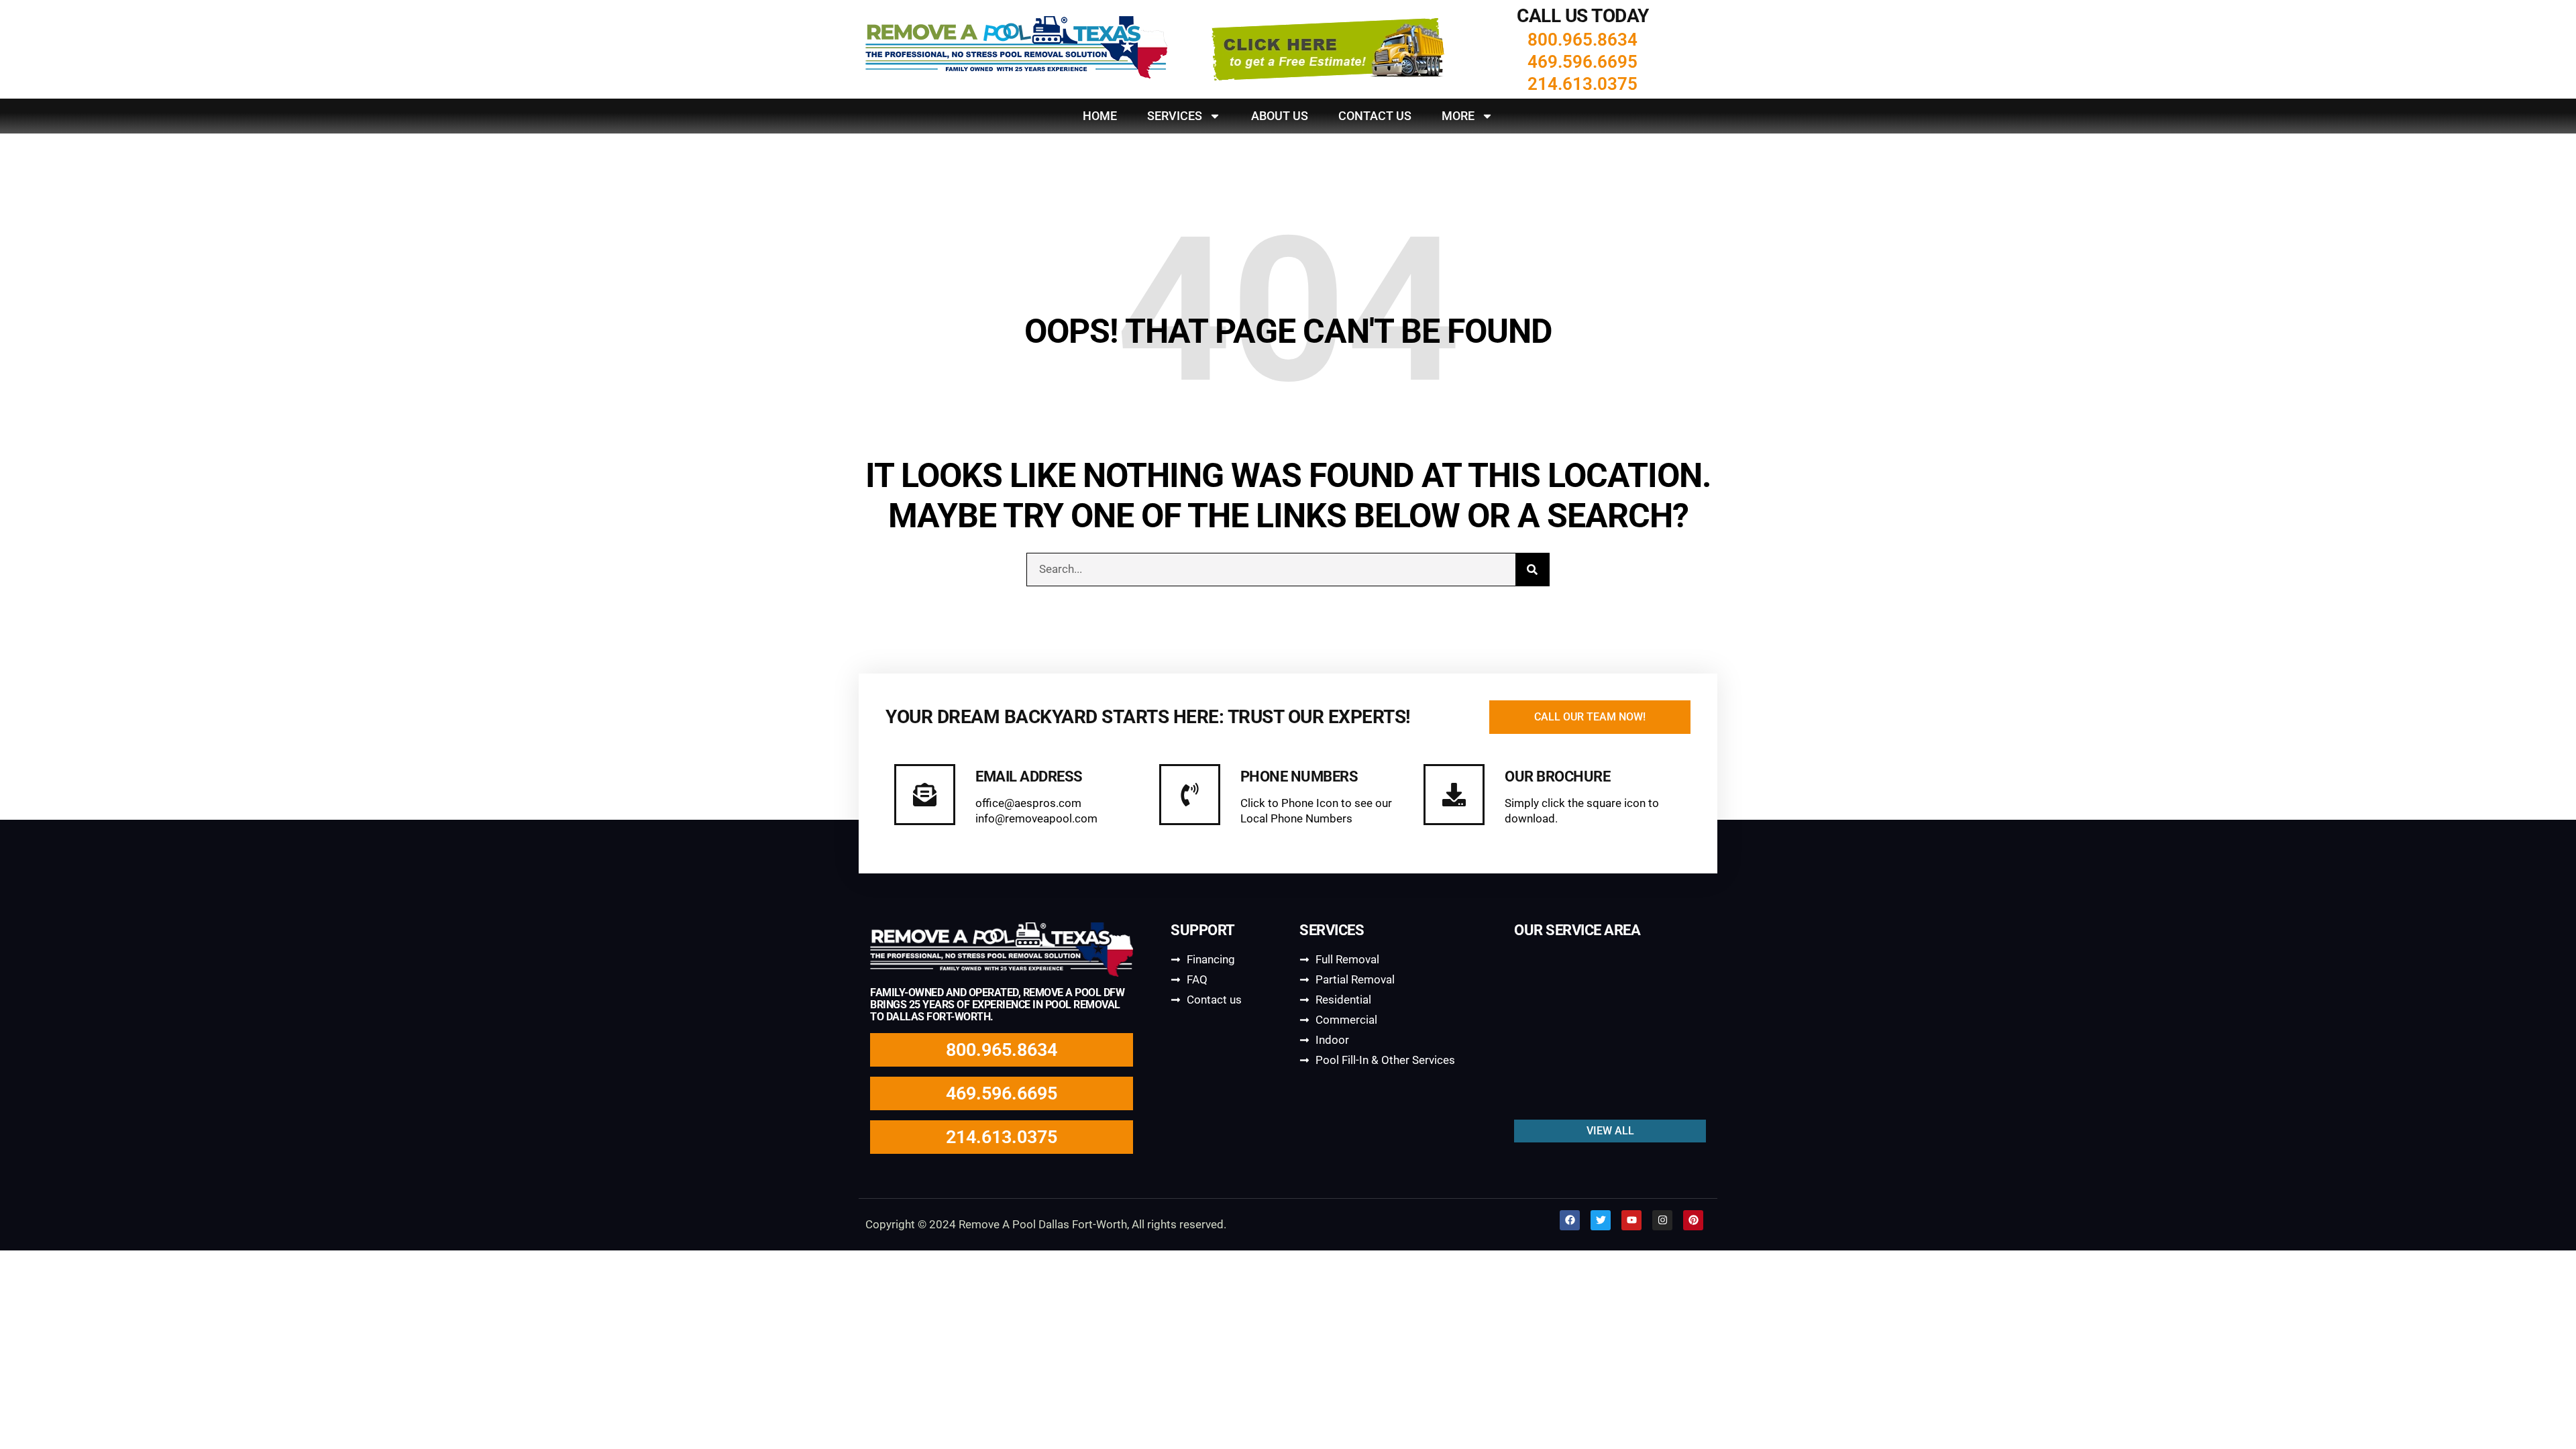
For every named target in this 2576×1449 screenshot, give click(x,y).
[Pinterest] (1693, 1220)
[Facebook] (1570, 1220)
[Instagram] (1662, 1220)
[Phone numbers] (1190, 795)
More (1458, 116)
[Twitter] (1601, 1220)
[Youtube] (1631, 1220)
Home (1100, 116)
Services (1175, 116)
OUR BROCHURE (1557, 776)
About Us (1280, 116)
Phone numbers (1299, 776)
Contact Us (1375, 116)
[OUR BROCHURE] (1454, 795)
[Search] (1532, 570)
